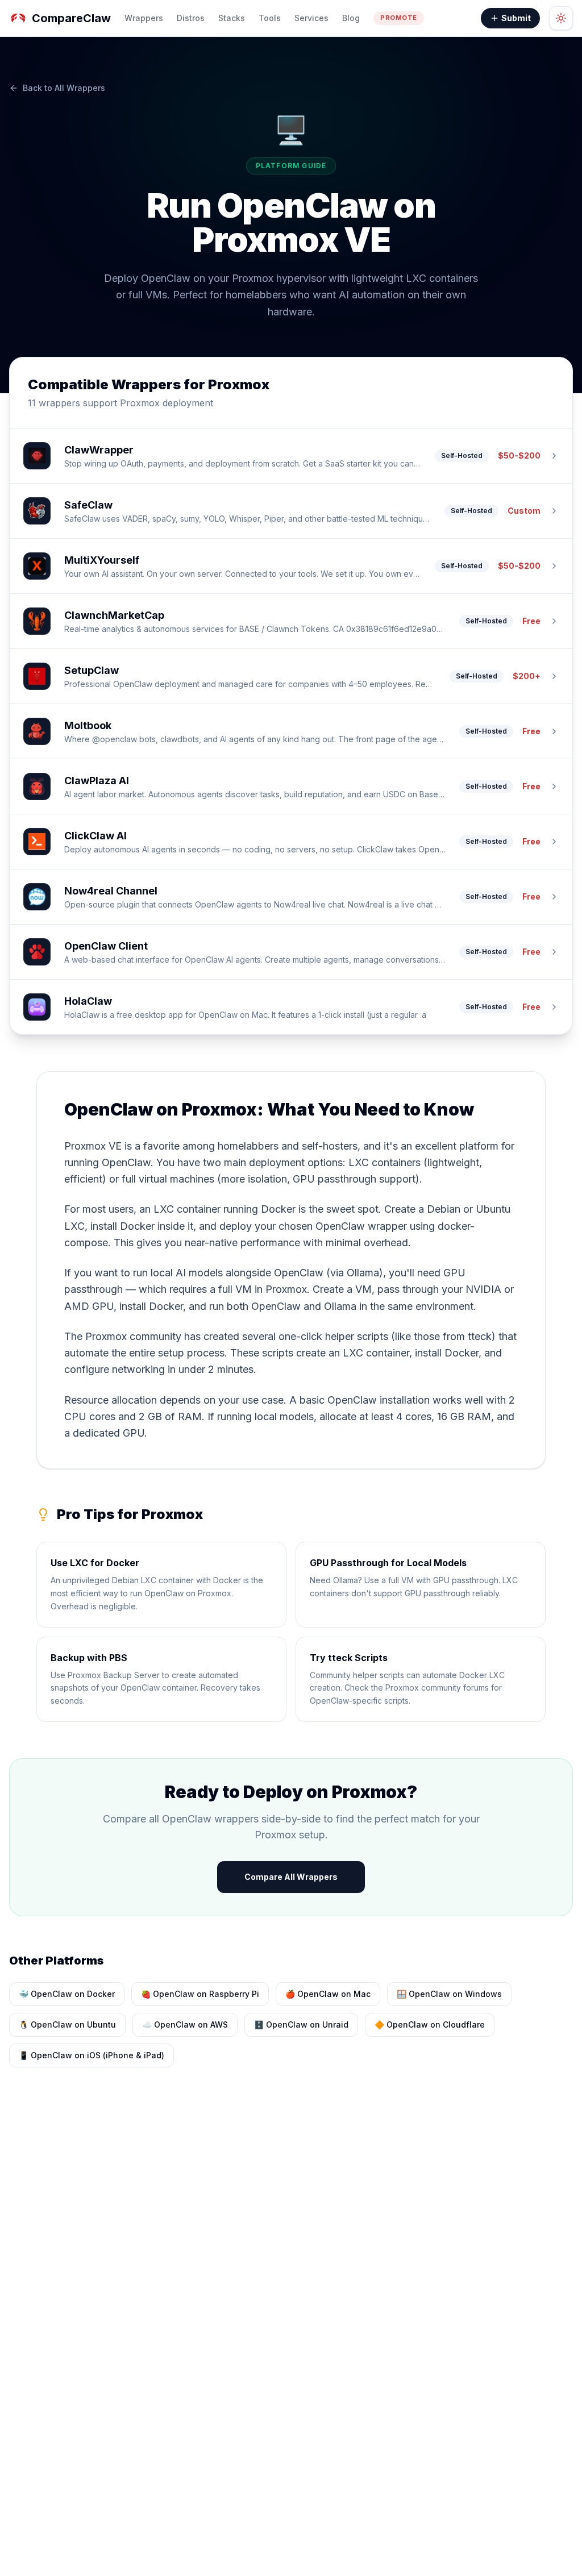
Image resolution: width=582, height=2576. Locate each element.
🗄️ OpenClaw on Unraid (301, 2024)
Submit (516, 18)
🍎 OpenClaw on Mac (328, 1994)
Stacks (232, 18)
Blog (351, 18)
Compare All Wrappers (291, 1877)
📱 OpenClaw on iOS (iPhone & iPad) (92, 2055)
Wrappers (144, 18)
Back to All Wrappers (64, 88)
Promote (399, 18)
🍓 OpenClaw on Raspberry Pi (200, 1994)
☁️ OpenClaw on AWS (185, 2024)
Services (311, 18)
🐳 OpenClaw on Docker (67, 1994)
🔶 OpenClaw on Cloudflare (430, 2024)
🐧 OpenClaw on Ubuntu (67, 2024)
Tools (270, 18)
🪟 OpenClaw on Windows (449, 1994)
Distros (191, 18)
